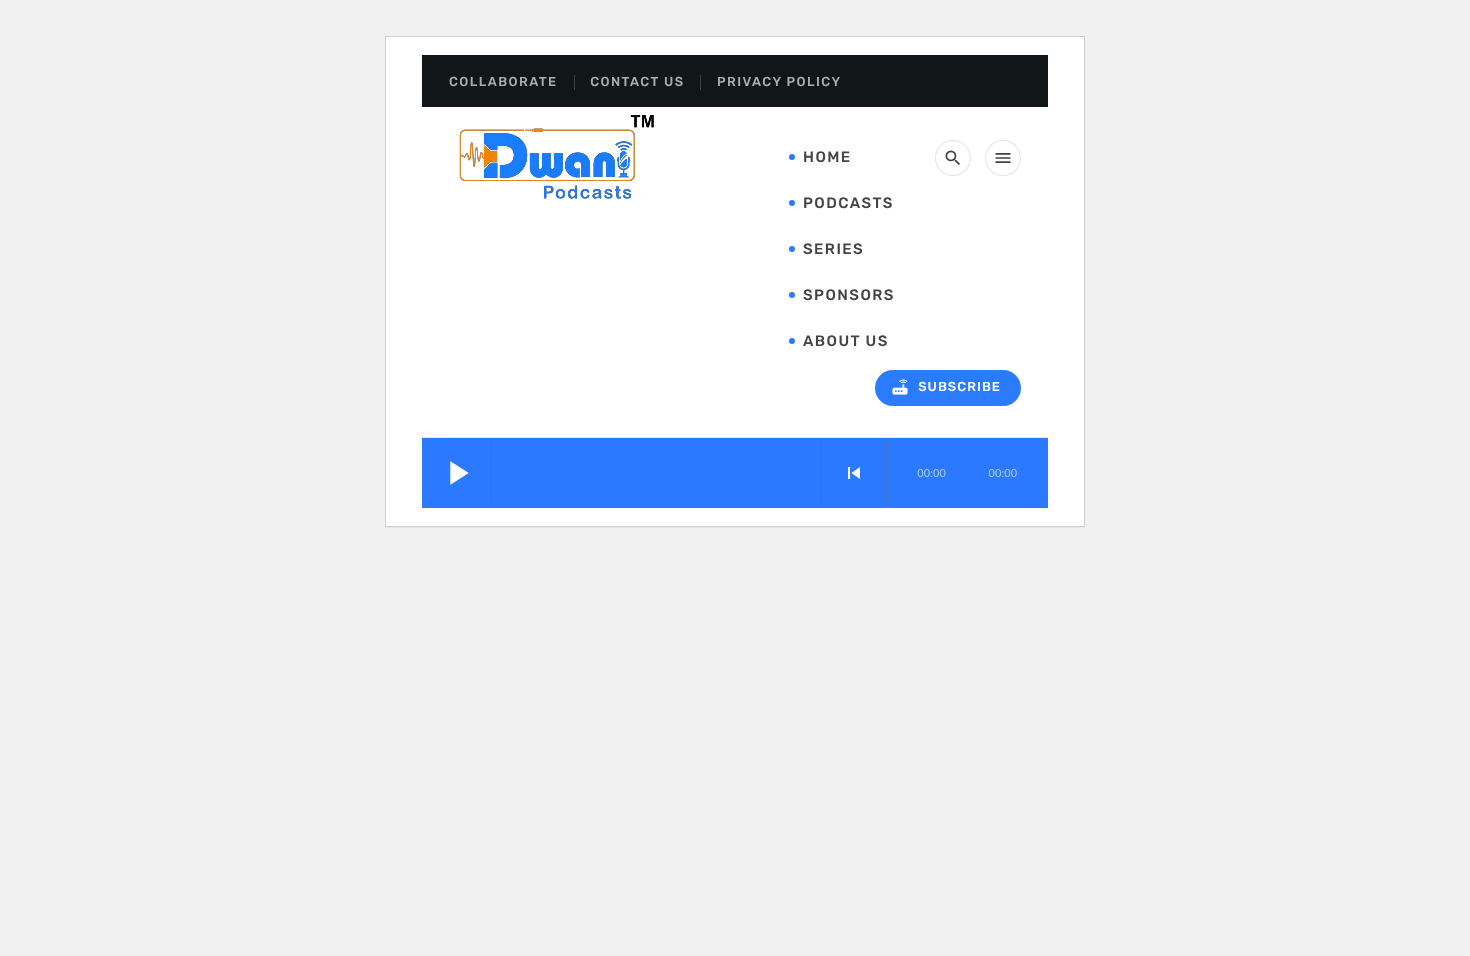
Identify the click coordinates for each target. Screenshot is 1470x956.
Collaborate (503, 82)
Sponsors (849, 295)
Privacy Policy (779, 82)
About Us (846, 341)
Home (827, 157)
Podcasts (848, 203)
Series (833, 249)
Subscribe (945, 387)
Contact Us (637, 82)
